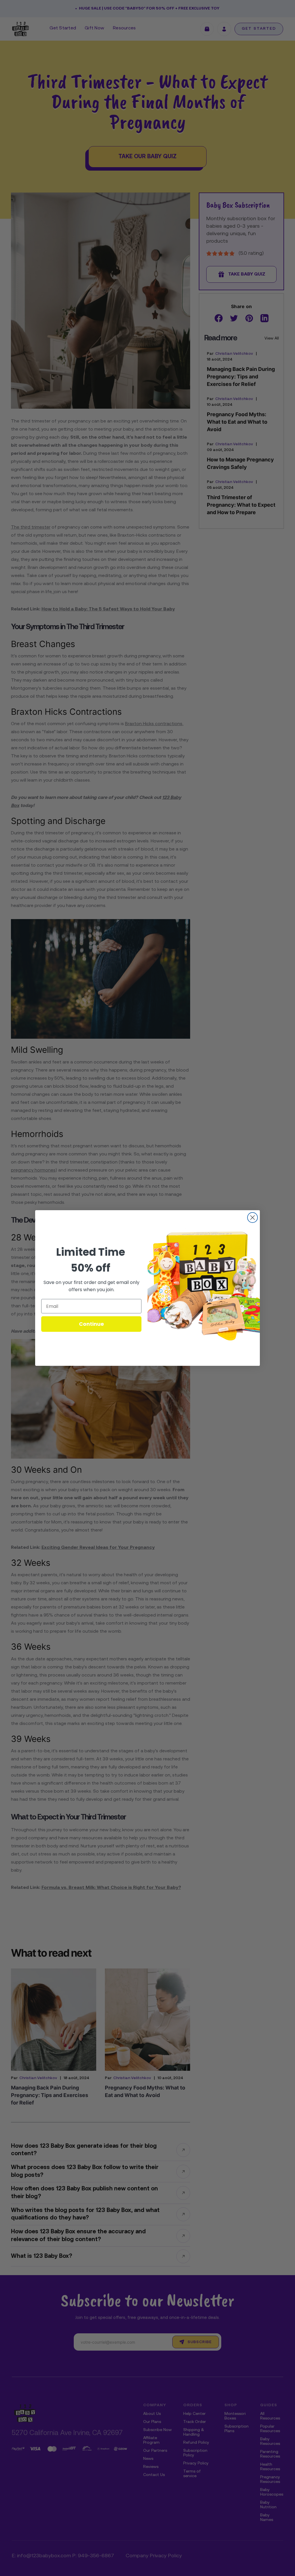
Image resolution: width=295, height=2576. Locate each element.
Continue (91, 1324)
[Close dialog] (253, 1218)
